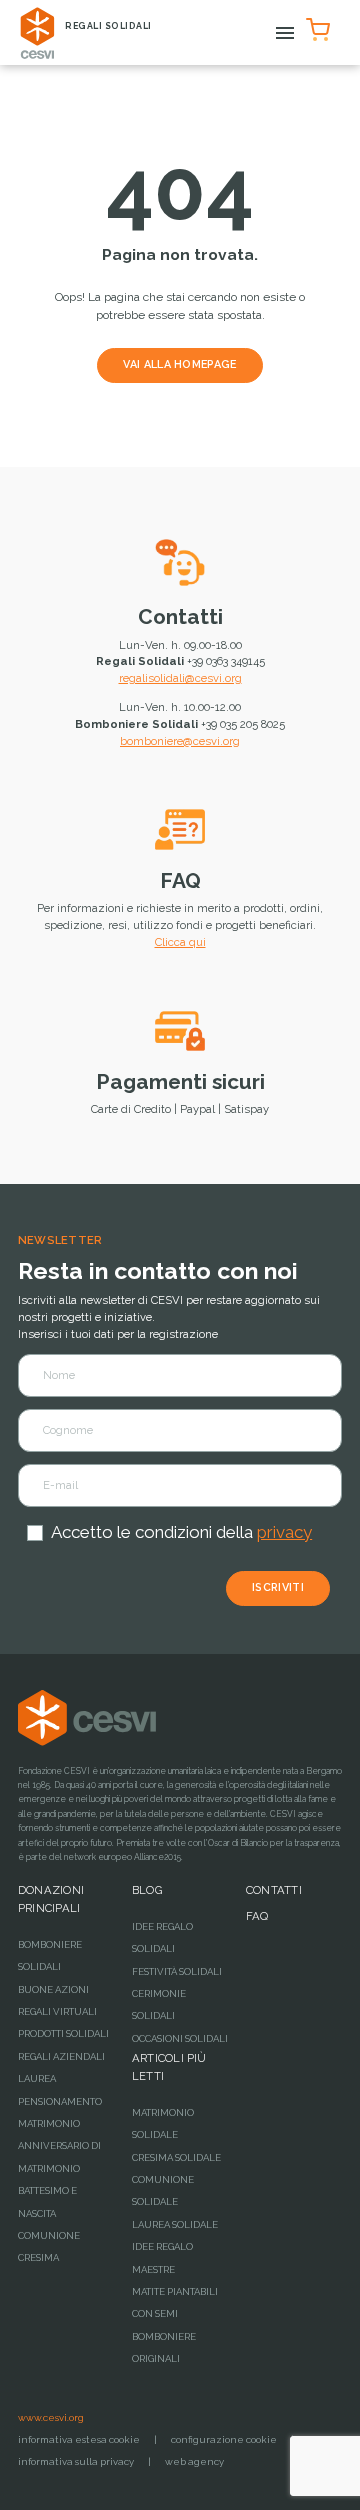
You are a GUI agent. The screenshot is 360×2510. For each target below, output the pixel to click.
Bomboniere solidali (50, 1955)
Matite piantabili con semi (175, 2302)
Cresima (38, 2257)
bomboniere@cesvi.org (180, 741)
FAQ (180, 880)
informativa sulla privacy (76, 2461)
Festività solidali (177, 1971)
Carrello (321, 26)
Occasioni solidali (180, 2038)
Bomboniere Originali (164, 2347)
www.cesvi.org (51, 2417)
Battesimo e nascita (47, 2201)
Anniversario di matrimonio (59, 2156)
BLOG (147, 1890)
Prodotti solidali (63, 2033)
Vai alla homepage (179, 364)
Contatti (180, 616)
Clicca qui (180, 942)
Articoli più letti (169, 2067)
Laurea (37, 2078)
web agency (194, 2461)
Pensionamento (60, 2101)
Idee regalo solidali (162, 1937)
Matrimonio (49, 2123)
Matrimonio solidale (163, 2123)
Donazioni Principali (51, 1899)
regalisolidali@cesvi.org (180, 678)
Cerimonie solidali (159, 2004)
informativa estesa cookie (79, 2439)
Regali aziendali (61, 2056)
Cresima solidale (176, 2157)
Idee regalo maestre (162, 2257)
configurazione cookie (224, 2439)
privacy (284, 1532)
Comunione (49, 2235)
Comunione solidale (163, 2190)
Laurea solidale (175, 2224)
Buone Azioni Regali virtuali (57, 2000)
